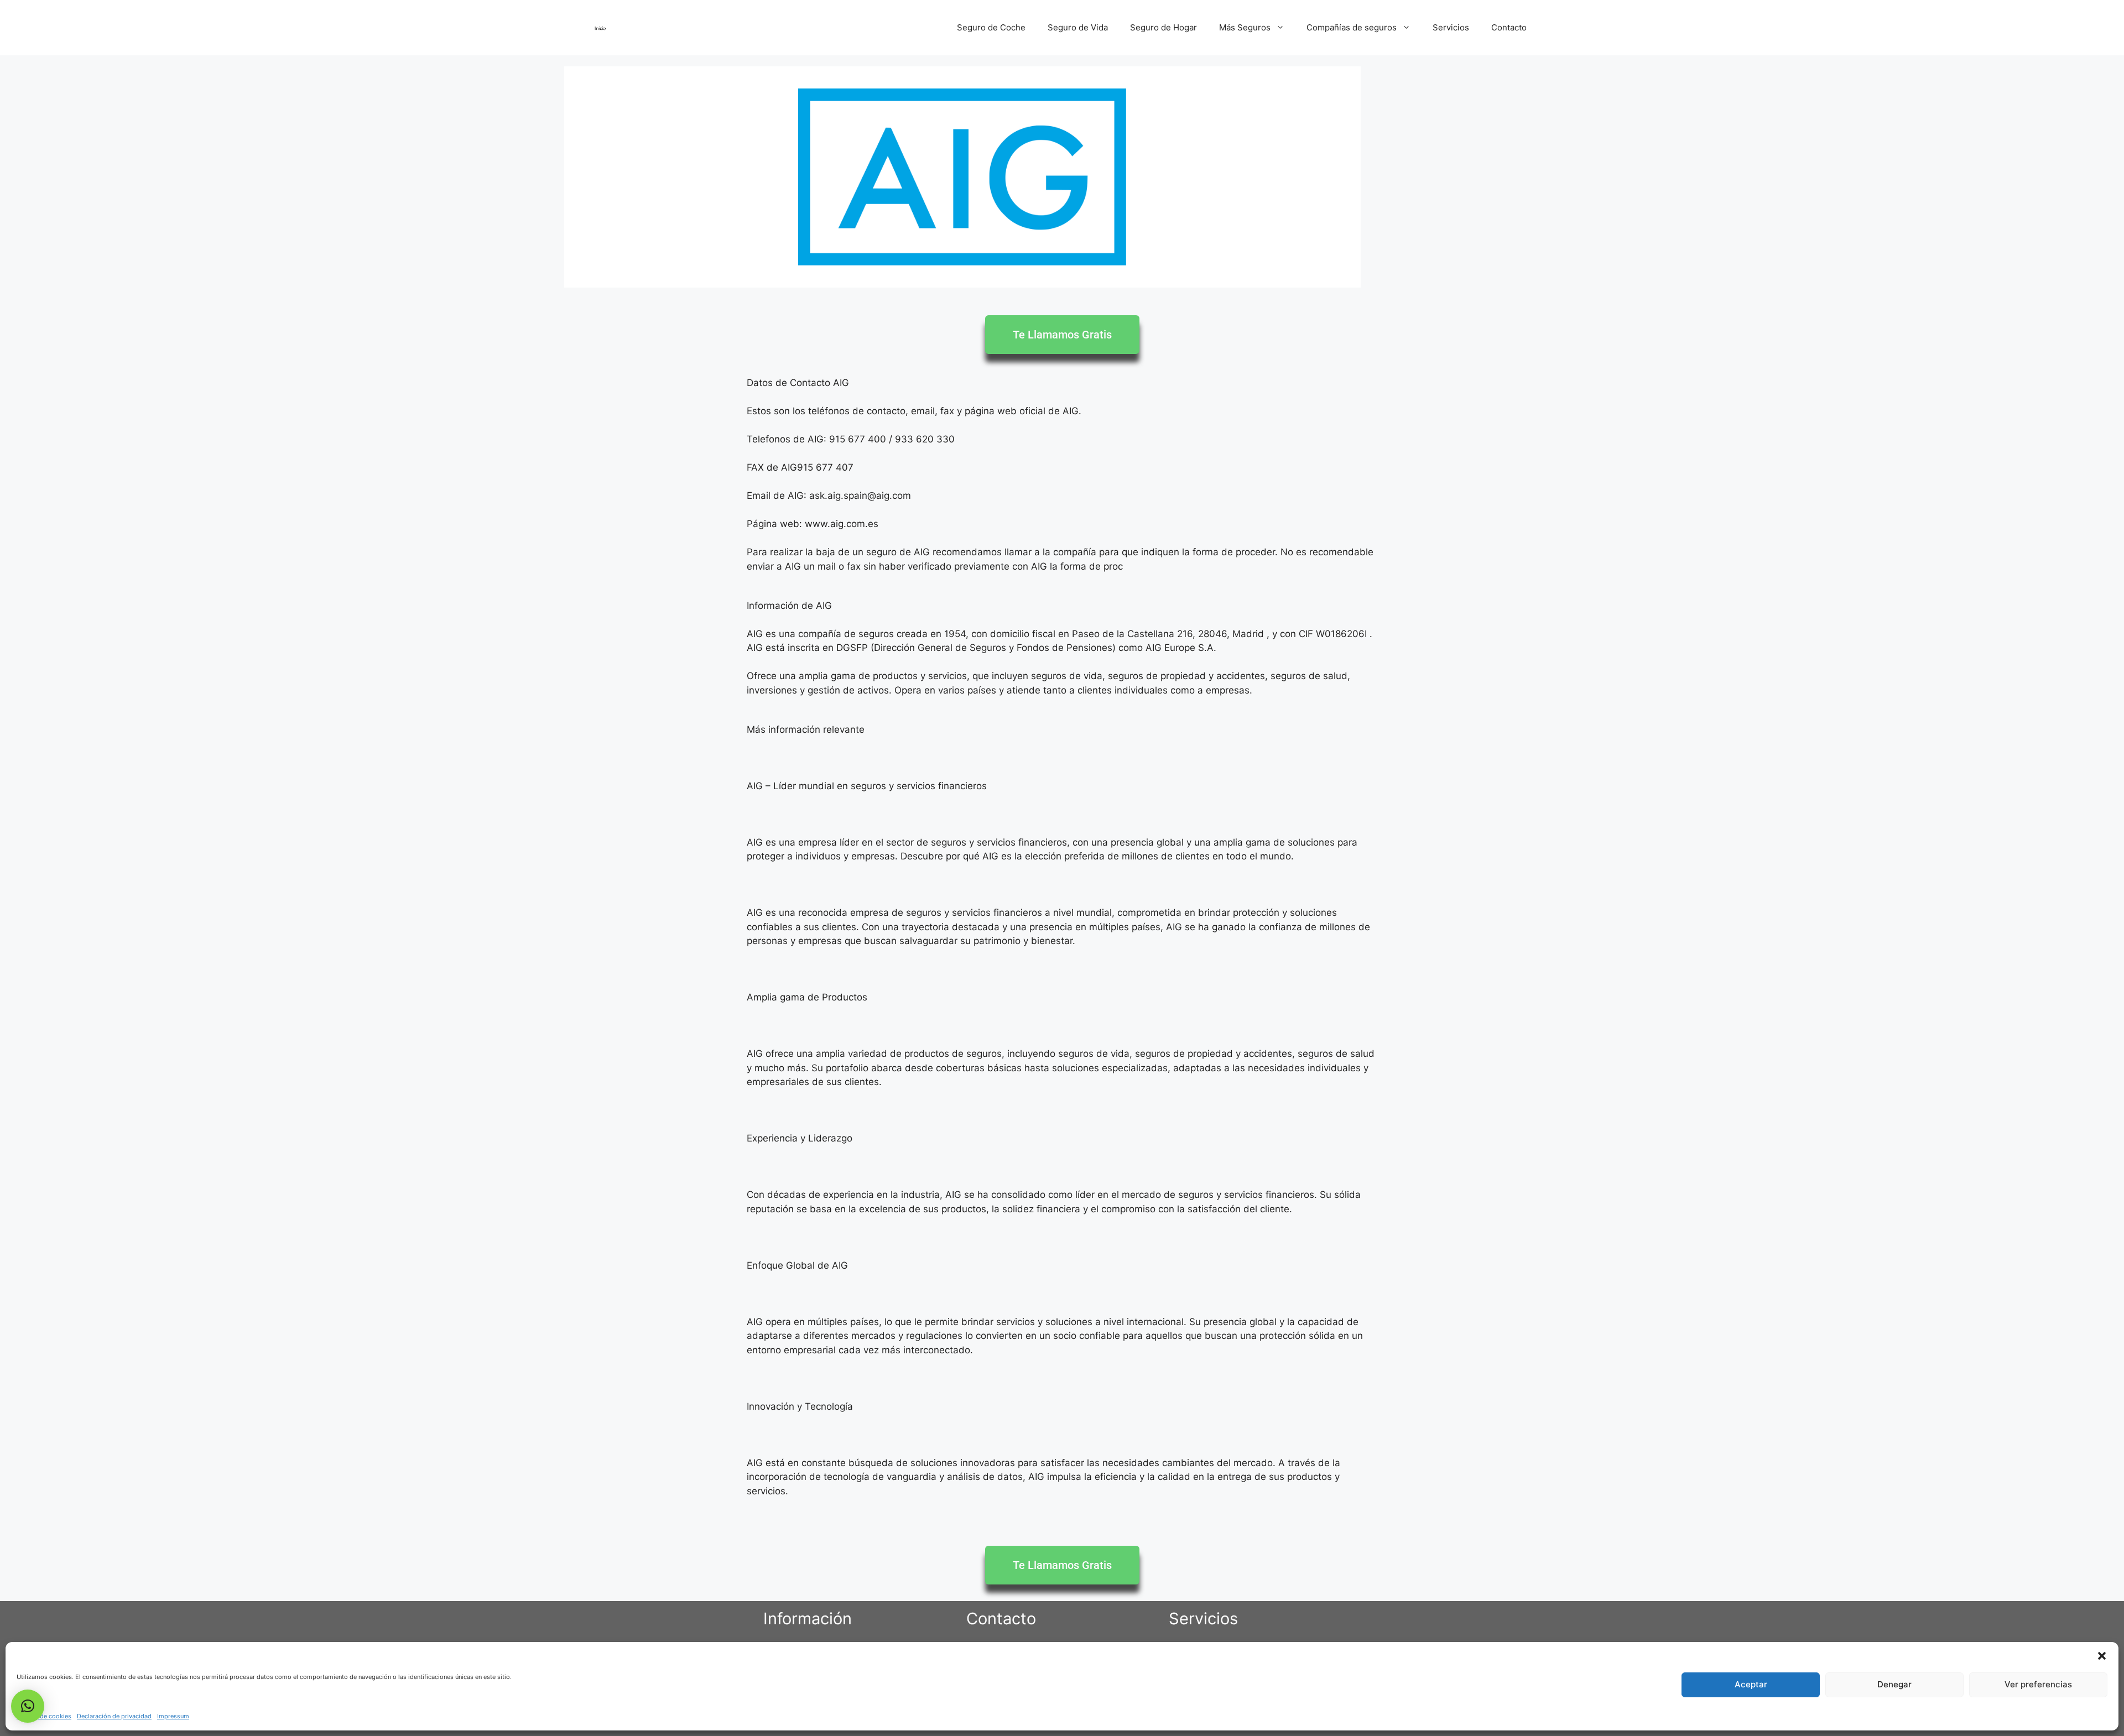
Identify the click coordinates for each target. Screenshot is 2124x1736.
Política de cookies (44, 1716)
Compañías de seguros (1352, 27)
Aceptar (1751, 1684)
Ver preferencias (2038, 1684)
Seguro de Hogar (1163, 27)
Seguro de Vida (1078, 27)
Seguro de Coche (991, 27)
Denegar (1894, 1684)
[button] (2102, 1656)
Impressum (173, 1716)
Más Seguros (1245, 27)
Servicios (1451, 27)
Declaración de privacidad (114, 1716)
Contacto (1509, 27)
